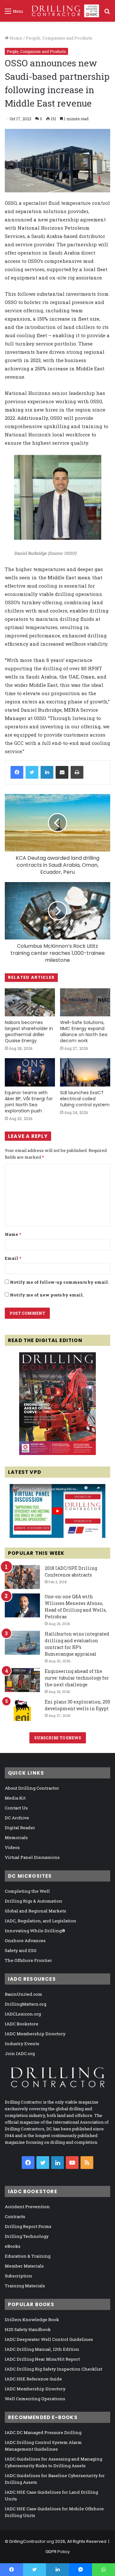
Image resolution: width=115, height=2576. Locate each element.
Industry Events (22, 2044)
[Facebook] (17, 772)
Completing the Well (27, 1891)
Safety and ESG (21, 1950)
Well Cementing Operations (35, 2399)
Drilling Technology (27, 2236)
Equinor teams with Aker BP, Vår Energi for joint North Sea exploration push (29, 1102)
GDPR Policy (57, 2552)
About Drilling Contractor (32, 1788)
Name (13, 1234)
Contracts (15, 2216)
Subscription (19, 2276)
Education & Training (28, 2256)
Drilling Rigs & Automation (34, 1901)
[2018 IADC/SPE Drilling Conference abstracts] (22, 1577)
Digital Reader (20, 1828)
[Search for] (107, 13)
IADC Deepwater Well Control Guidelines (49, 2339)
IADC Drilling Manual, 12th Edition (42, 2349)
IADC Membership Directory (35, 2034)
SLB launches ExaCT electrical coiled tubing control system (85, 1099)
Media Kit (15, 1798)
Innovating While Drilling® (35, 1931)
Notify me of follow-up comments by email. (59, 1282)
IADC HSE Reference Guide (33, 2379)
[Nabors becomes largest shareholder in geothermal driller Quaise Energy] (30, 1002)
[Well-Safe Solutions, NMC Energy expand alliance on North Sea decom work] (85, 1002)
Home (15, 38)
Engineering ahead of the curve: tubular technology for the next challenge (77, 1678)
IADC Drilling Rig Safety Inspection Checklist (54, 2369)
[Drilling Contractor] (63, 11)
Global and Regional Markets (35, 1911)
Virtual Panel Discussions (32, 1857)
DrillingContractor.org (32, 2541)
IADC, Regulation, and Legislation (41, 1921)
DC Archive (17, 1818)
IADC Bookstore (22, 2024)
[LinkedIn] (47, 772)
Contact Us (16, 1808)
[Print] (77, 772)
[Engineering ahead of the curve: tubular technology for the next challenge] (22, 1680)
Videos (12, 1847)
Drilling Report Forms (28, 2226)
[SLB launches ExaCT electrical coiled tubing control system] (85, 1072)
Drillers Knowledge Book (32, 2320)
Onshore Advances (25, 1941)
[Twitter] (32, 772)
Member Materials (24, 2266)
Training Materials (25, 2286)
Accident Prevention (27, 2207)
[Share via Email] (62, 772)
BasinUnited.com (23, 1994)
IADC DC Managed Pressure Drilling (43, 2432)
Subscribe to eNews (58, 1738)
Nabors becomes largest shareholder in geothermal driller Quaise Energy (29, 1032)
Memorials (16, 1837)
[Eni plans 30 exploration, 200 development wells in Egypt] (22, 1711)
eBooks (13, 2246)
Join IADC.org (20, 2053)
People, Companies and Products (59, 38)
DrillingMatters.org (26, 2004)
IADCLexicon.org (23, 2014)
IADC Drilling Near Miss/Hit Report (42, 2359)
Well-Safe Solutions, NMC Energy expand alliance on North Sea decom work (84, 1032)
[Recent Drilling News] (57, 1453)
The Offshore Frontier (28, 1960)
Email (13, 1258)
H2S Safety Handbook (28, 2329)
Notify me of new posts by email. (47, 1295)
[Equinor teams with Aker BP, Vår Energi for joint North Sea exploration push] (30, 1072)
